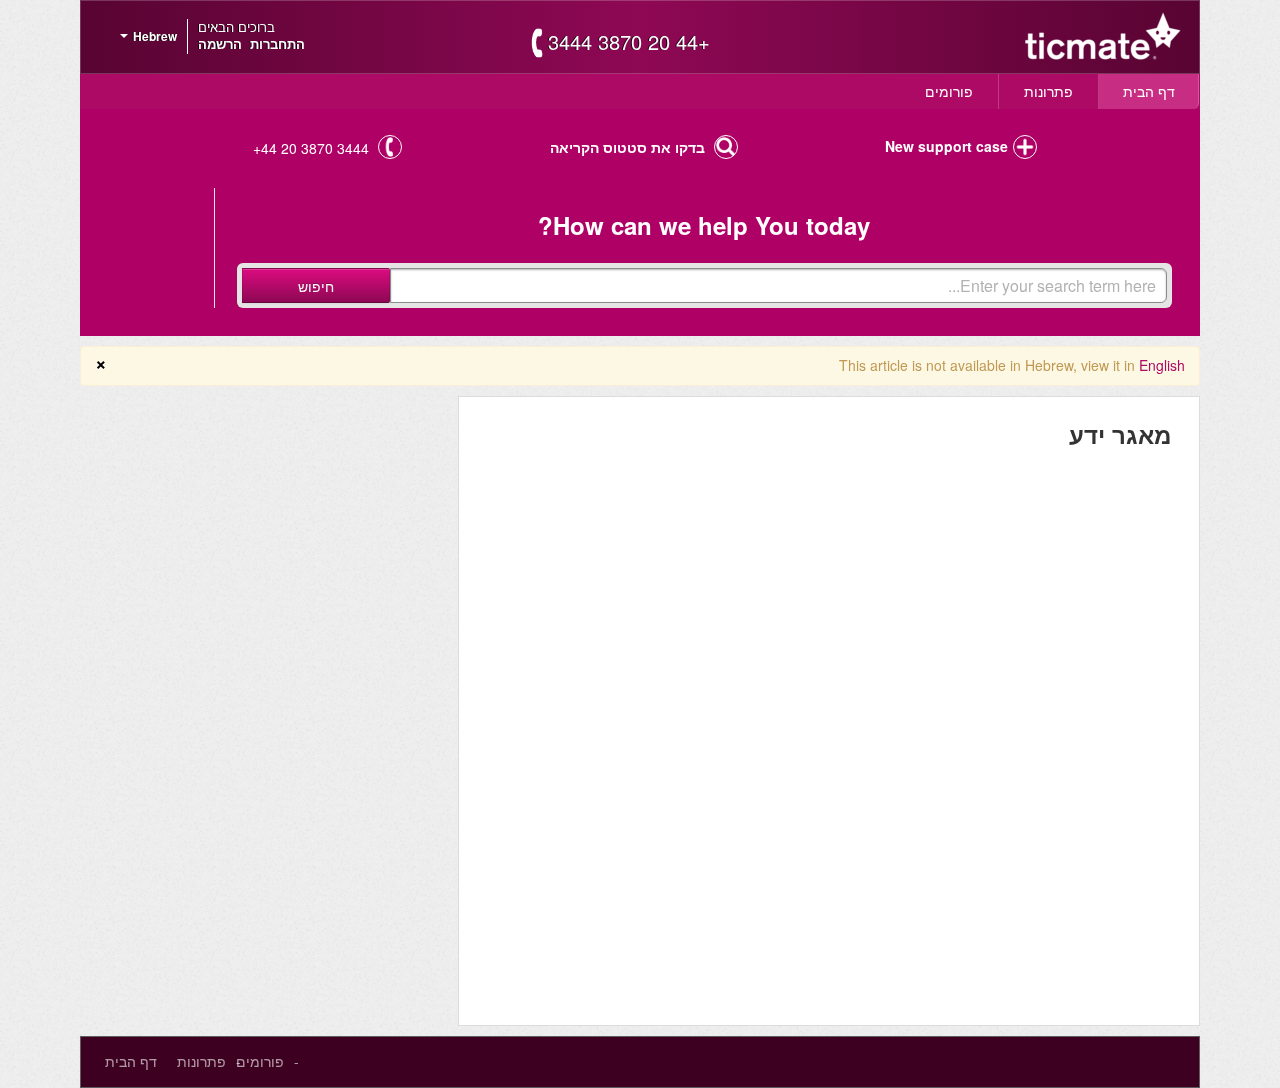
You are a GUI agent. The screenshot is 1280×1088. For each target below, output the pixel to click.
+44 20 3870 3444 (629, 42)
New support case (946, 146)
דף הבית (1149, 91)
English (1162, 365)
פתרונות (1048, 91)
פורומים (949, 91)
